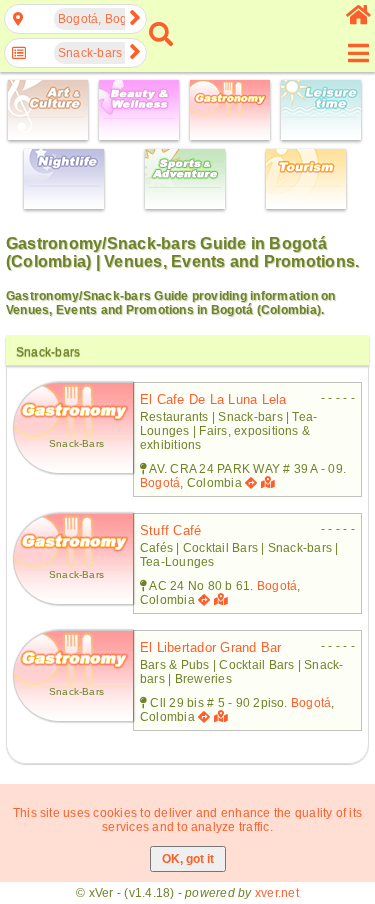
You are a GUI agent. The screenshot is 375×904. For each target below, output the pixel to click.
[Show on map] (270, 483)
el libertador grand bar (211, 647)
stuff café (170, 530)
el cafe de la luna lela (213, 399)
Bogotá (160, 483)
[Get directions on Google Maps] (251, 483)
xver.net (277, 893)
